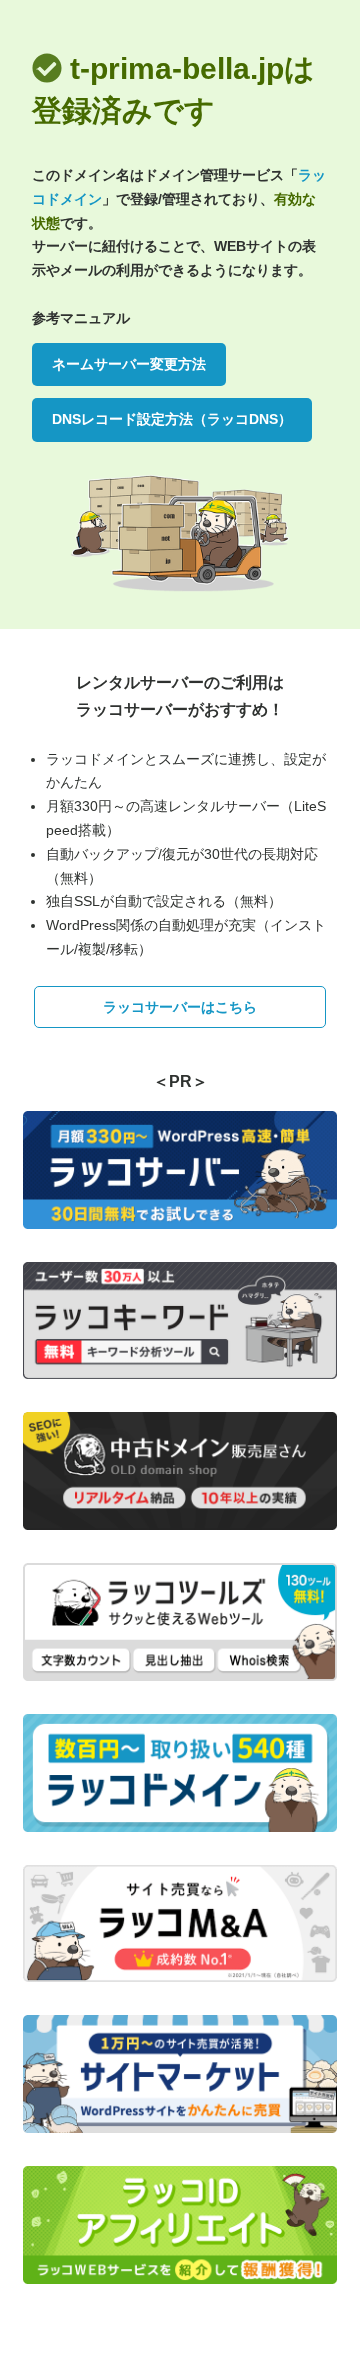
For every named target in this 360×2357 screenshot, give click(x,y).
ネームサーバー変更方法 (129, 364)
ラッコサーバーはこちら (180, 1007)
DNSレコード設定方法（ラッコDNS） (172, 419)
